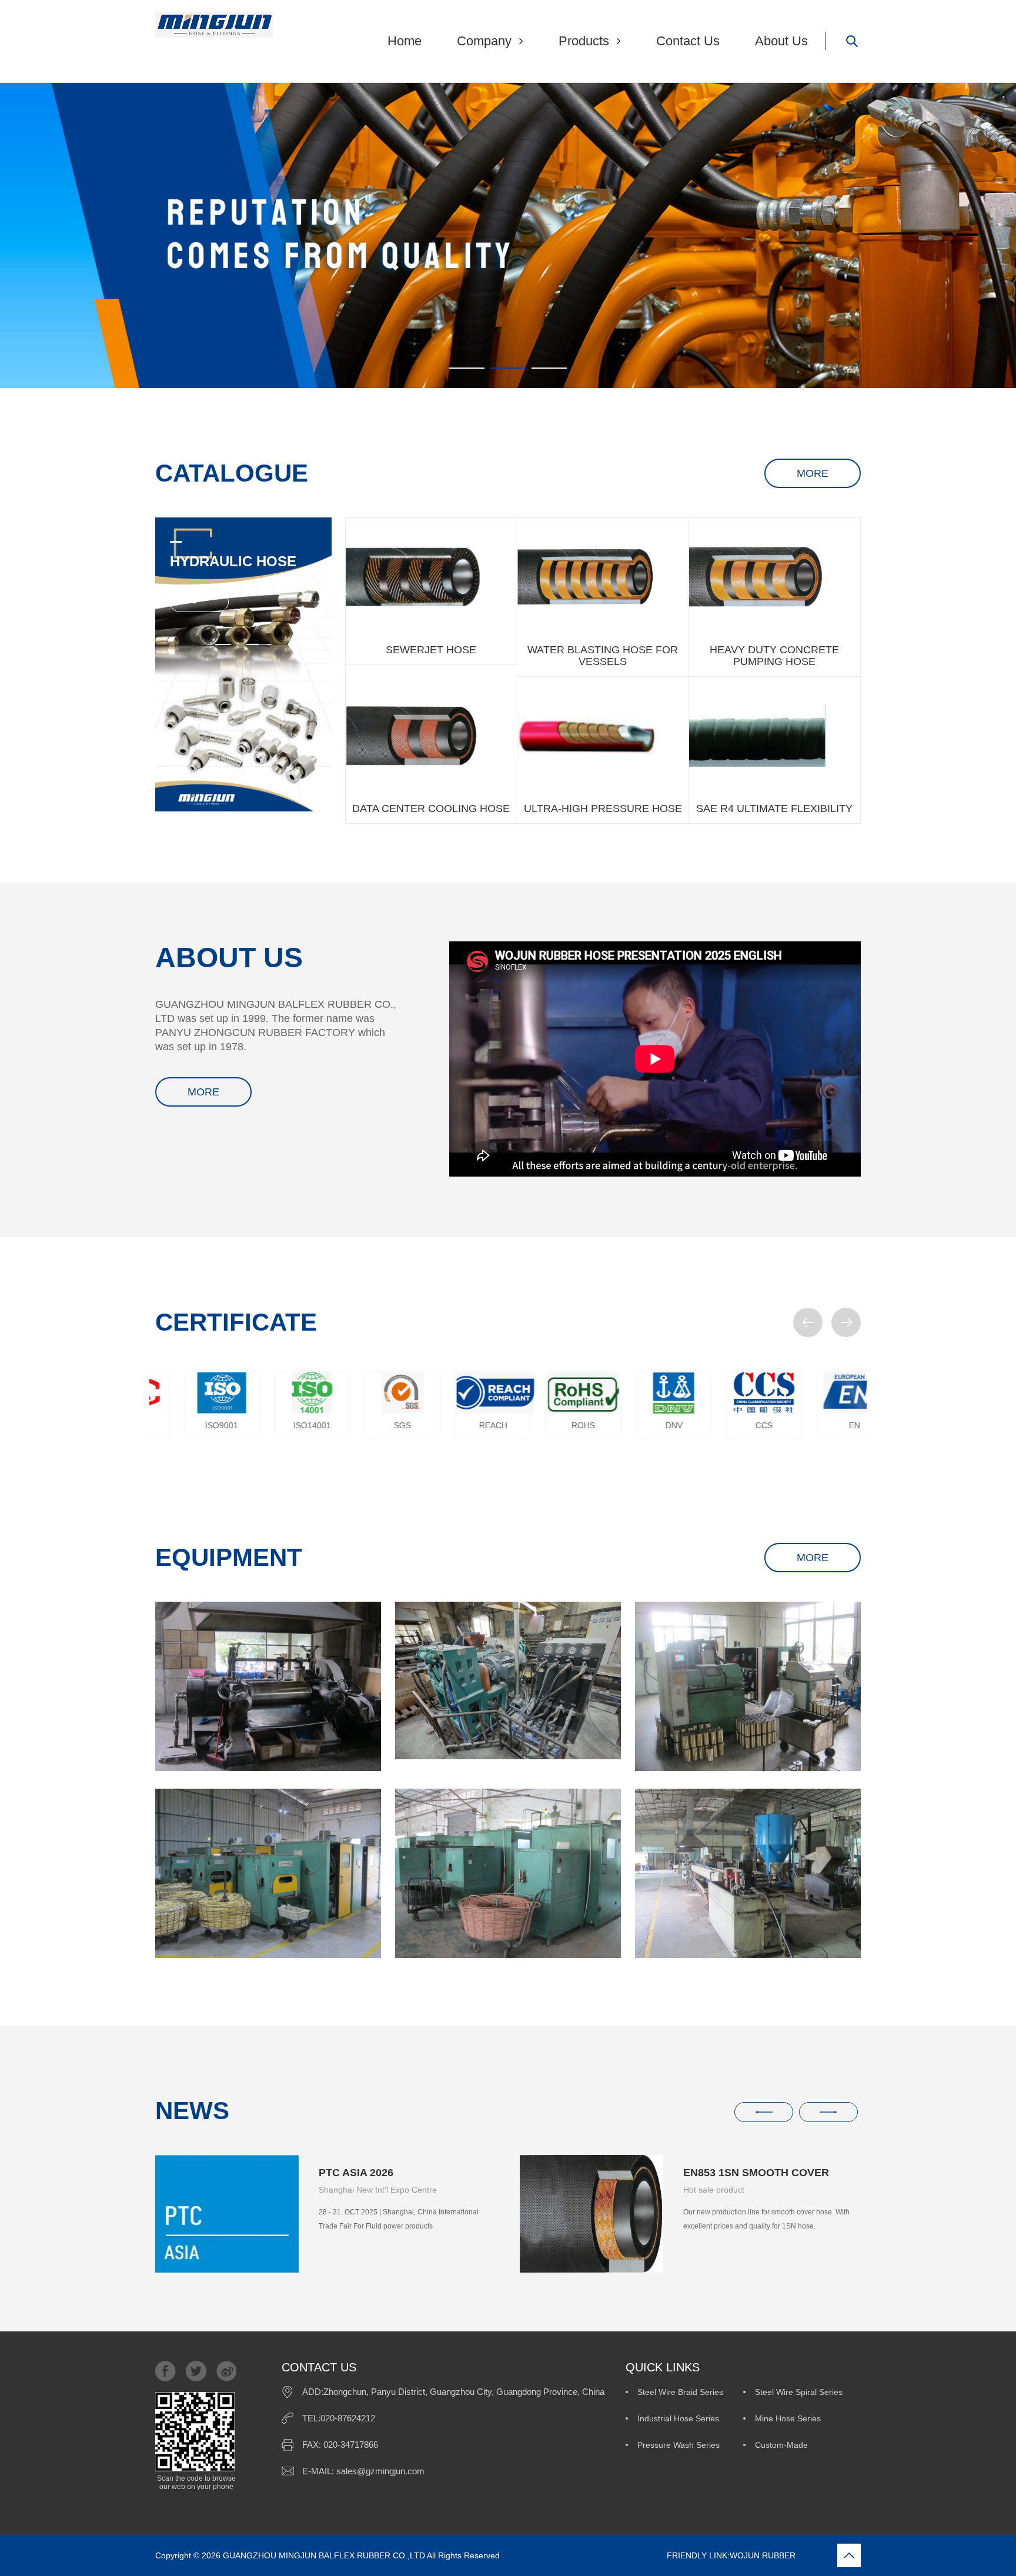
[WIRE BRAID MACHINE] (268, 1873)
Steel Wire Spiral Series (799, 2392)
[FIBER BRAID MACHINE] (508, 1873)
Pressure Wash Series (679, 2445)
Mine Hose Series (788, 2418)
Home (405, 41)
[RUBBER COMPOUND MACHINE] (268, 1686)
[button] (808, 1322)
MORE (813, 473)
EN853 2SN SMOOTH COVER (756, 2173)
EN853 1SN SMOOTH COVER (392, 2173)
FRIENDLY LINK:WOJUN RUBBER (649, 2555)
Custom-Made (781, 2445)
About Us (781, 41)
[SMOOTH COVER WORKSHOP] (748, 1873)
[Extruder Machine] (508, 1680)
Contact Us (688, 41)
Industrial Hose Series (678, 2418)
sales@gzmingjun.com (380, 2471)
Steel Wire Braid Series (680, 2392)
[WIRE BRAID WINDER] (748, 1686)
